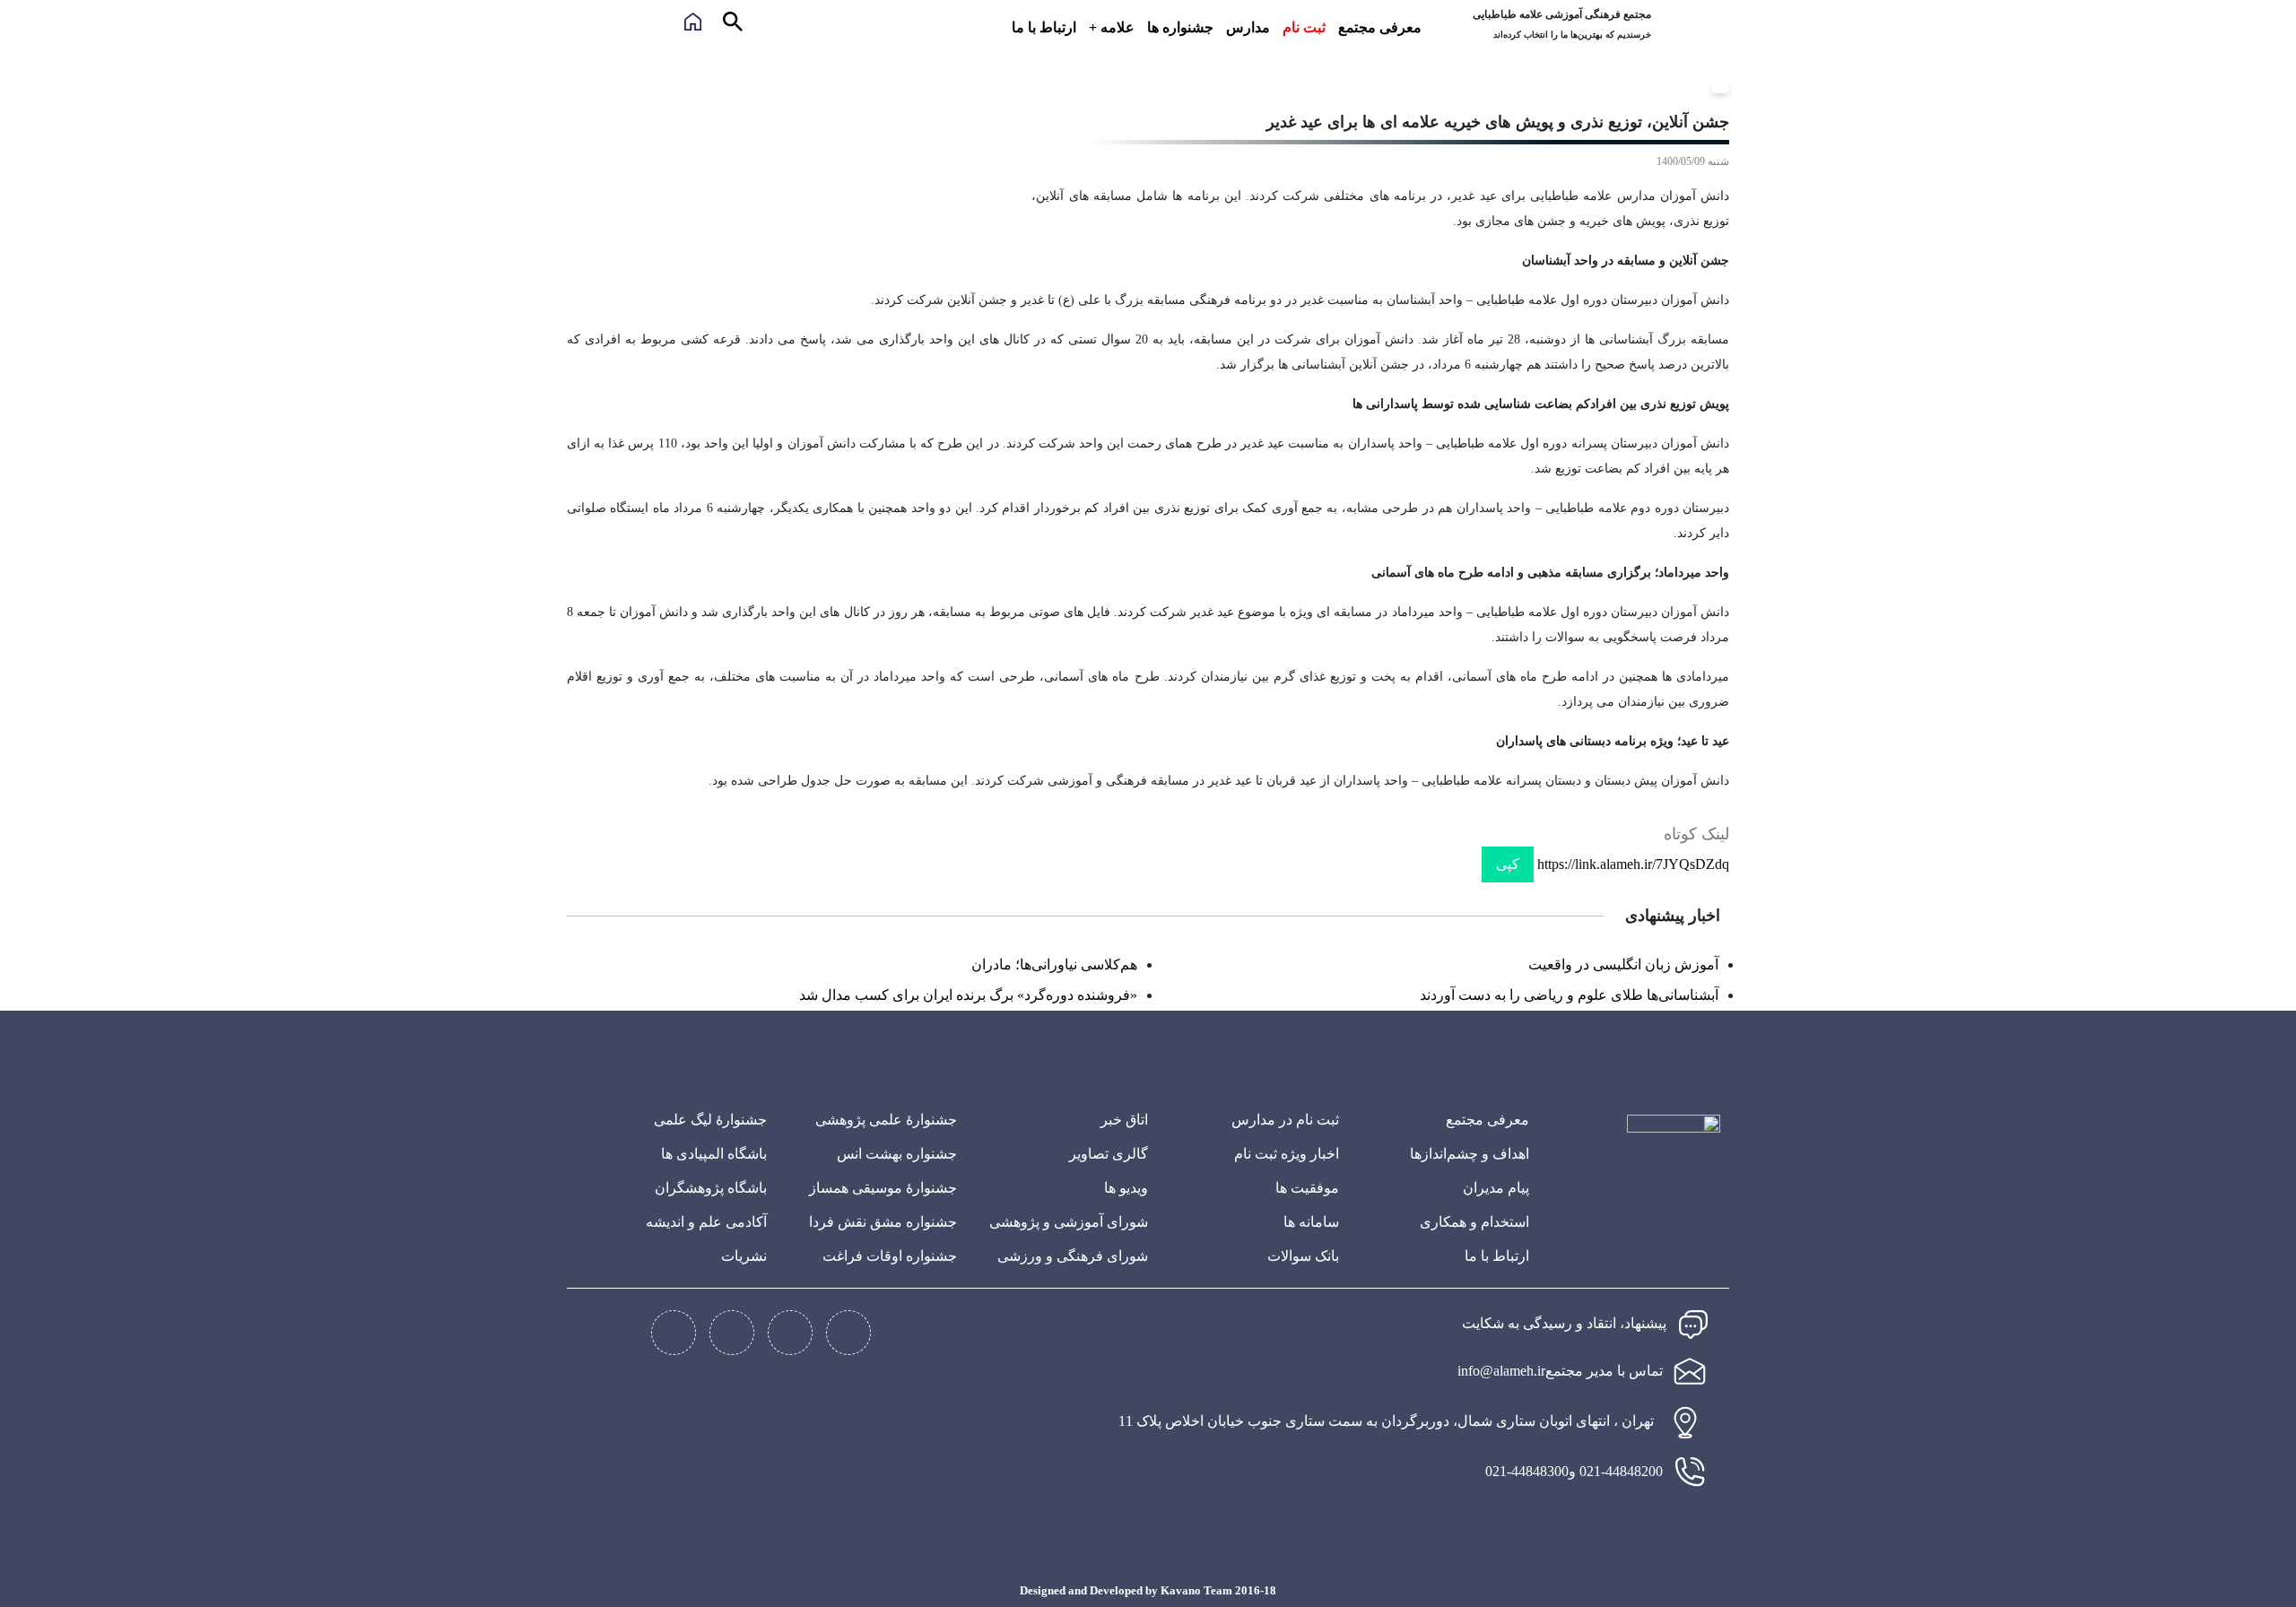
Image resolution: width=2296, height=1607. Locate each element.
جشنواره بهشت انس (897, 1154)
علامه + (1112, 27)
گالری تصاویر (1109, 1154)
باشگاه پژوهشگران (711, 1188)
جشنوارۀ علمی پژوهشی (886, 1120)
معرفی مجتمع (1380, 27)
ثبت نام (1304, 27)
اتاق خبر (1124, 1120)
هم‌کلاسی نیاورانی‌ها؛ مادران (1054, 964)
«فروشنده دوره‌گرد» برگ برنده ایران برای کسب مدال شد (968, 995)
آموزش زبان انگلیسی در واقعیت (1623, 964)
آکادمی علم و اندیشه (706, 1222)
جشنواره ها (1180, 27)
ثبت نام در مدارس (1285, 1120)
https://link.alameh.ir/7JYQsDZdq (1633, 864)
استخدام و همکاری (1474, 1222)
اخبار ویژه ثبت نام (1287, 1154)
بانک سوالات (1303, 1256)
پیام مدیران (1496, 1188)
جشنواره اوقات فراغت (890, 1256)
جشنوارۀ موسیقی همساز (883, 1188)
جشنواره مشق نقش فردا (883, 1222)
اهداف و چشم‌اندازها (1470, 1154)
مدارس (1248, 27)
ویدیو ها (1126, 1188)
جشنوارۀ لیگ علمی (710, 1120)
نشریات (744, 1256)
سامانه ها (1311, 1222)
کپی (1508, 864)
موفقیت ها (1307, 1188)
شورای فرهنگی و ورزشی (1073, 1256)
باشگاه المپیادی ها (714, 1154)
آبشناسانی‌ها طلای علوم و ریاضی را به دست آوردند (1569, 995)
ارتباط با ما (1044, 27)
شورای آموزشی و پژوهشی (1069, 1222)
